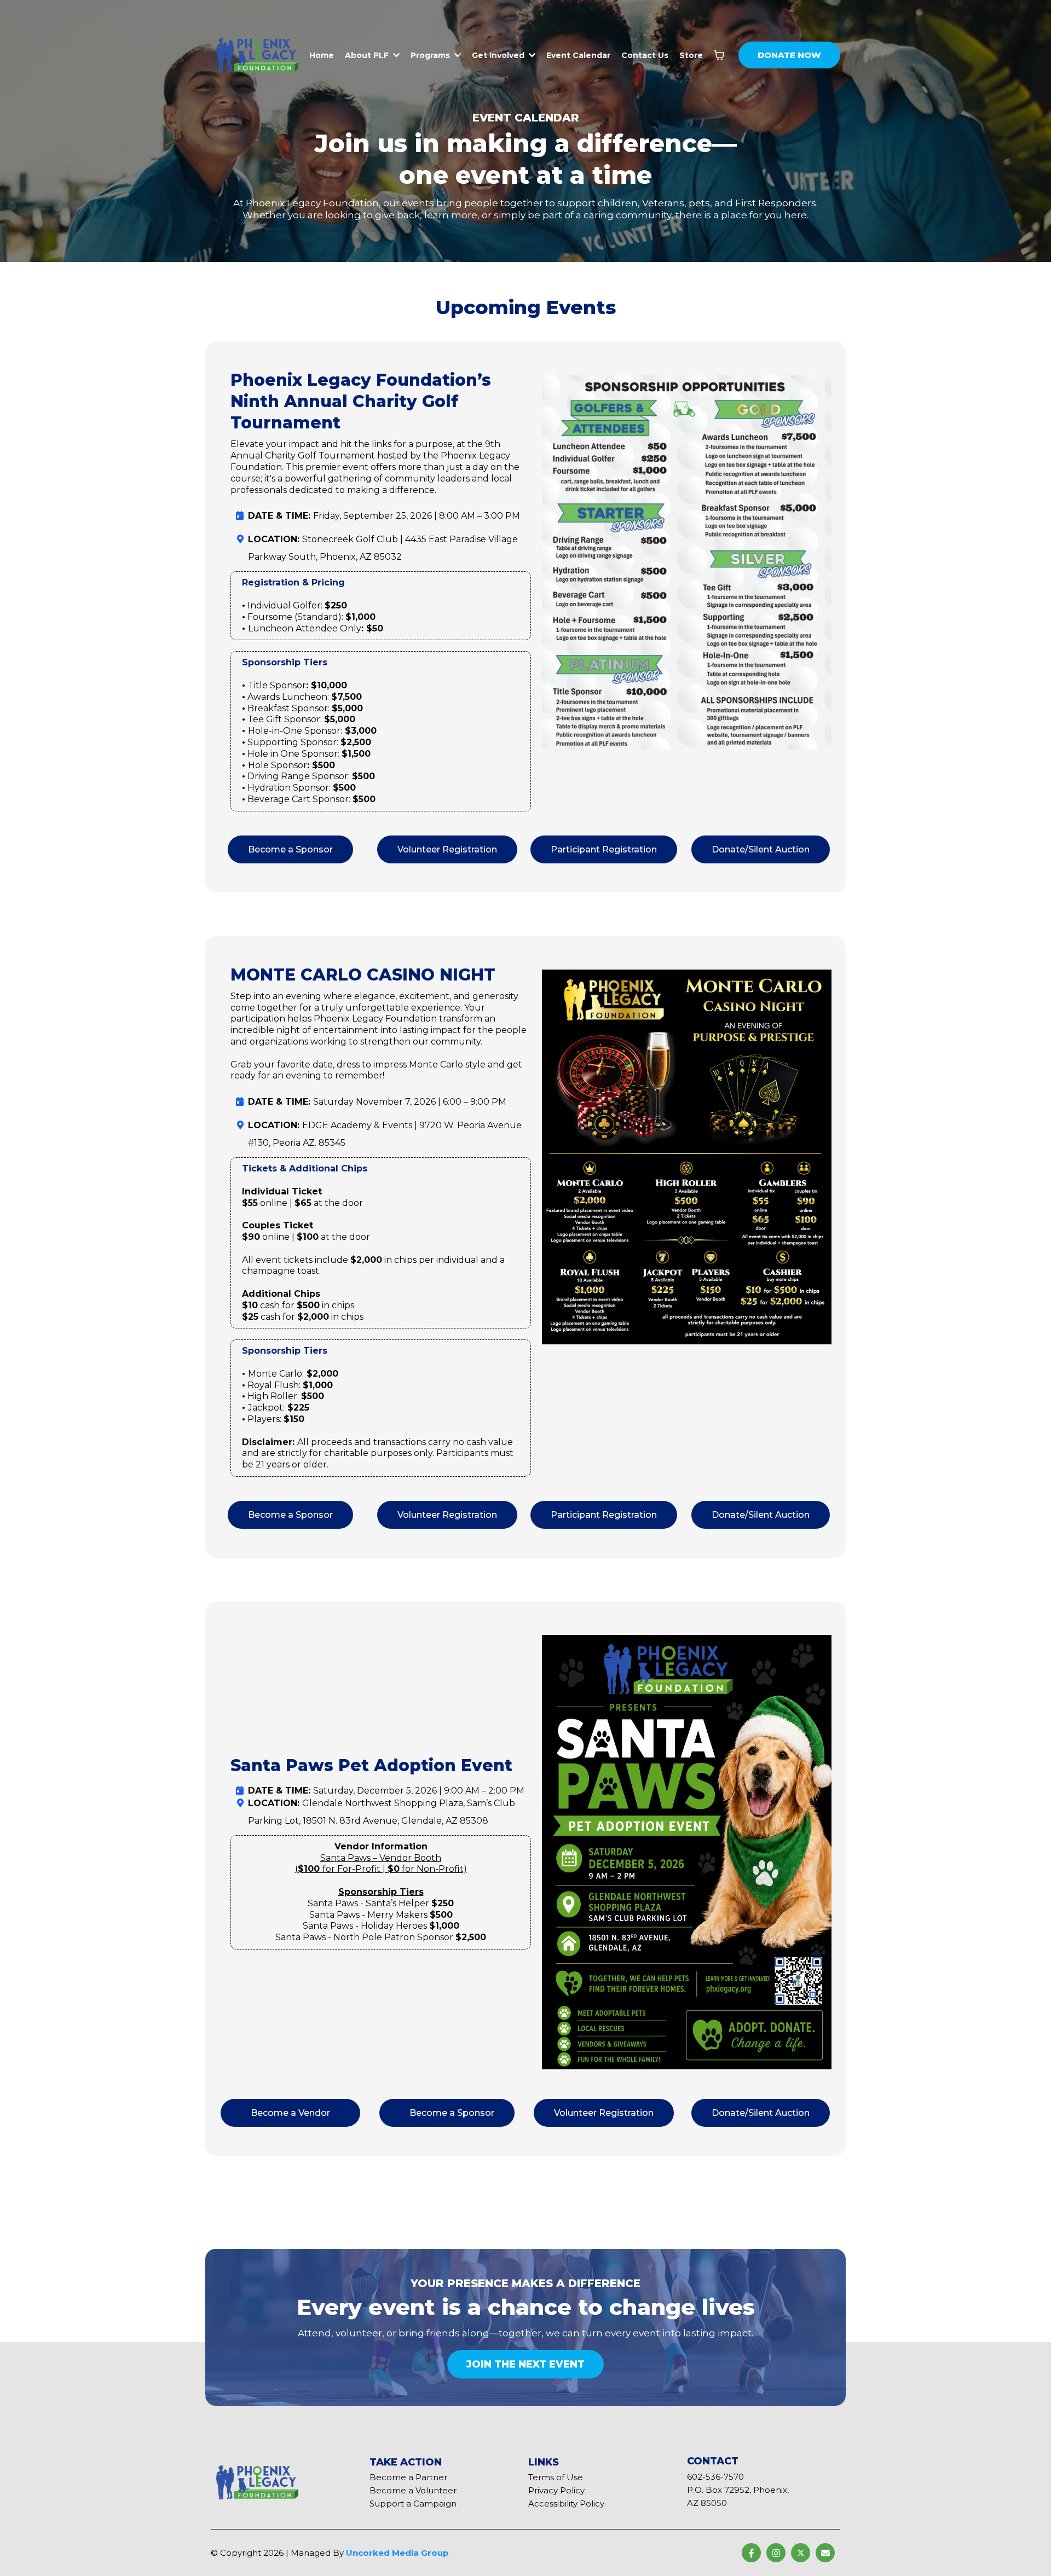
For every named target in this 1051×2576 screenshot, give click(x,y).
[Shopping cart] (719, 55)
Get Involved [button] (499, 55)
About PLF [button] (368, 55)
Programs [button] (431, 55)
